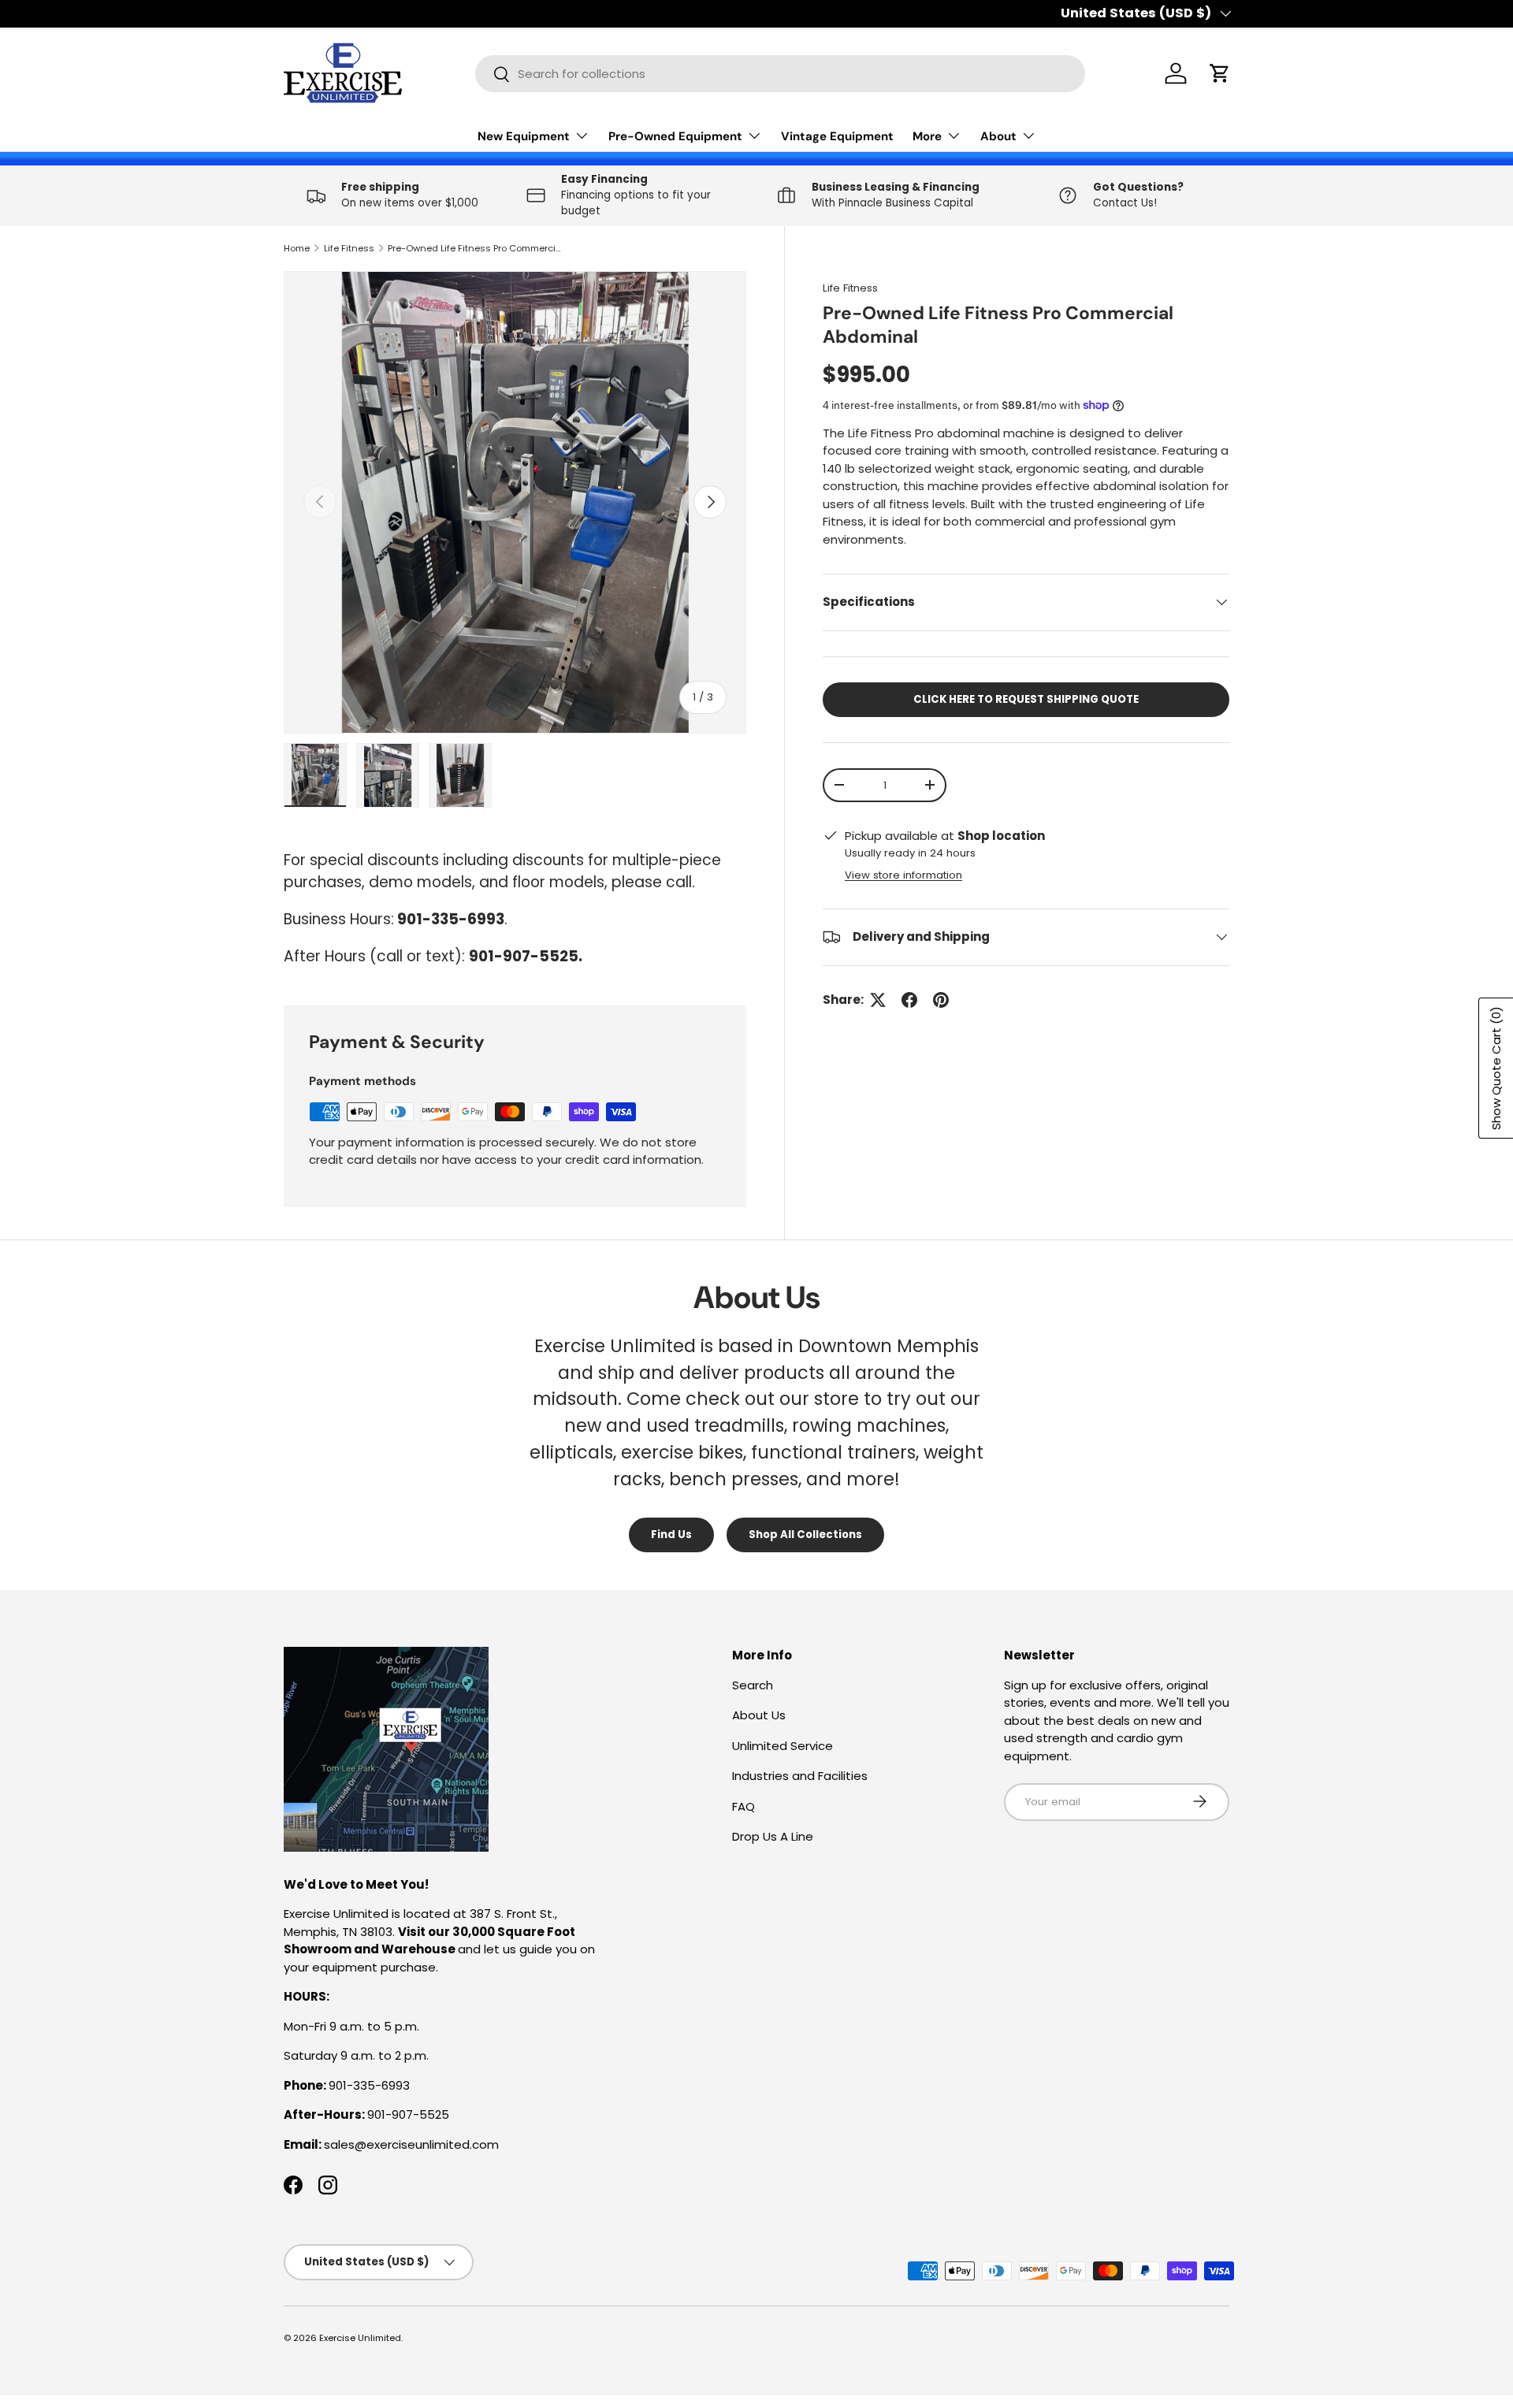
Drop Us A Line (773, 1836)
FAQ (743, 1806)
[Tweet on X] (878, 1000)
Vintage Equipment (837, 136)
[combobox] (780, 74)
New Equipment (524, 136)
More (927, 136)
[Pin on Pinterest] (941, 1000)
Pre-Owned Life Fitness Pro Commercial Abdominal (476, 248)
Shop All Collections (805, 1535)
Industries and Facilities (800, 1776)
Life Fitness (349, 248)
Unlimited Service (783, 1745)
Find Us (671, 1535)
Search (753, 1684)
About (998, 136)
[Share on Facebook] (909, 1000)
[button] (1220, 73)
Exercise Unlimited (360, 2338)
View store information (903, 875)
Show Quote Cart (1496, 1068)
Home (297, 248)
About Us (759, 1715)
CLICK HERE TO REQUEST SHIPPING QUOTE (1026, 699)
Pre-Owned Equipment (675, 136)
